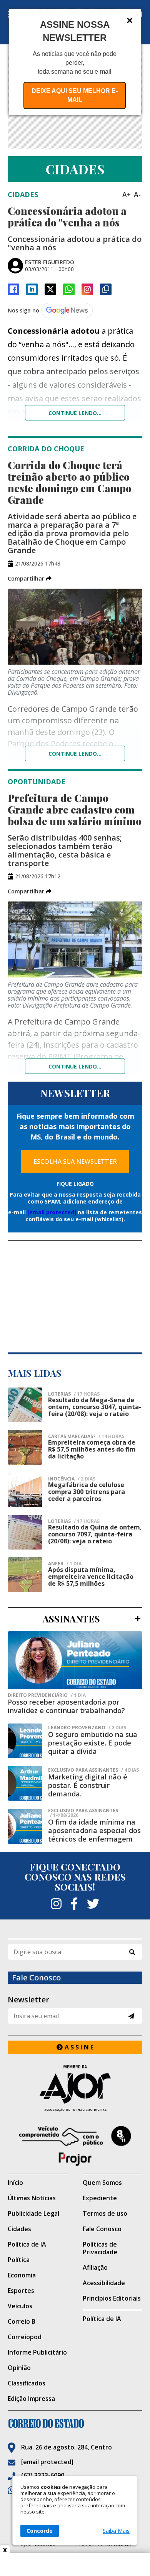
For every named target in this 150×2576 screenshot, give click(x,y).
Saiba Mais (116, 2531)
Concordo (40, 2531)
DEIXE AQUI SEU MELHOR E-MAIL (75, 95)
